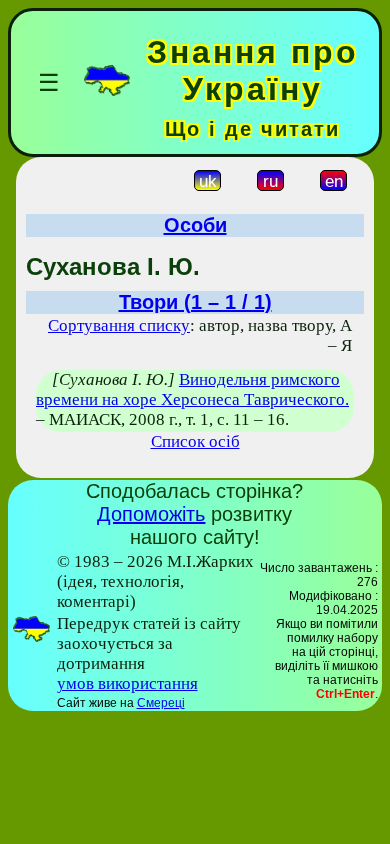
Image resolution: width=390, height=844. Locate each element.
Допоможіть (151, 514)
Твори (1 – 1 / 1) (195, 302)
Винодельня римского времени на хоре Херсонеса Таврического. (192, 389)
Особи (195, 225)
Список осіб (195, 441)
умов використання (127, 683)
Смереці (161, 703)
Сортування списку (119, 325)
